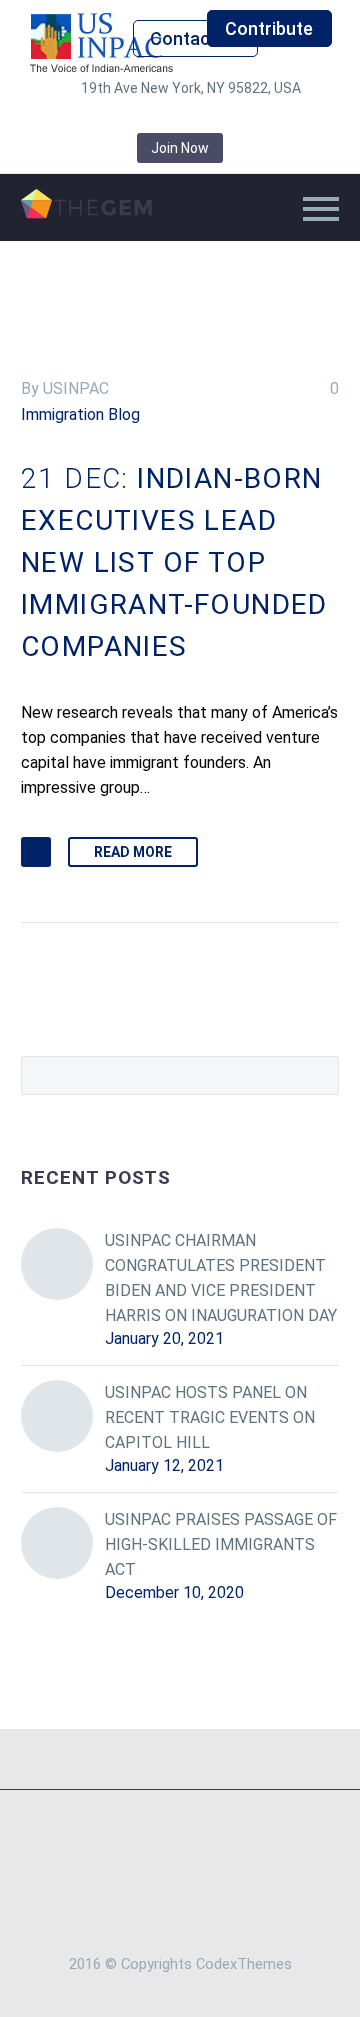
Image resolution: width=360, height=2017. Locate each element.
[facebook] (90, 118)
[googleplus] (240, 118)
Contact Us (196, 38)
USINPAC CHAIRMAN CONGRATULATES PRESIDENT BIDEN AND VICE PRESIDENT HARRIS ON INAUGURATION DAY (221, 1278)
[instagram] (180, 118)
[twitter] (150, 118)
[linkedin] (120, 118)
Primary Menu (321, 209)
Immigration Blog (80, 414)
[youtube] (270, 118)
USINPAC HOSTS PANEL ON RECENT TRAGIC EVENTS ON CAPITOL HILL (210, 1417)
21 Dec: (174, 562)
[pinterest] (210, 118)
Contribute (269, 28)
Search (317, 1075)
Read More (133, 852)
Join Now (180, 148)
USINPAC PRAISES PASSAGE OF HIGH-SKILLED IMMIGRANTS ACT (221, 1544)
